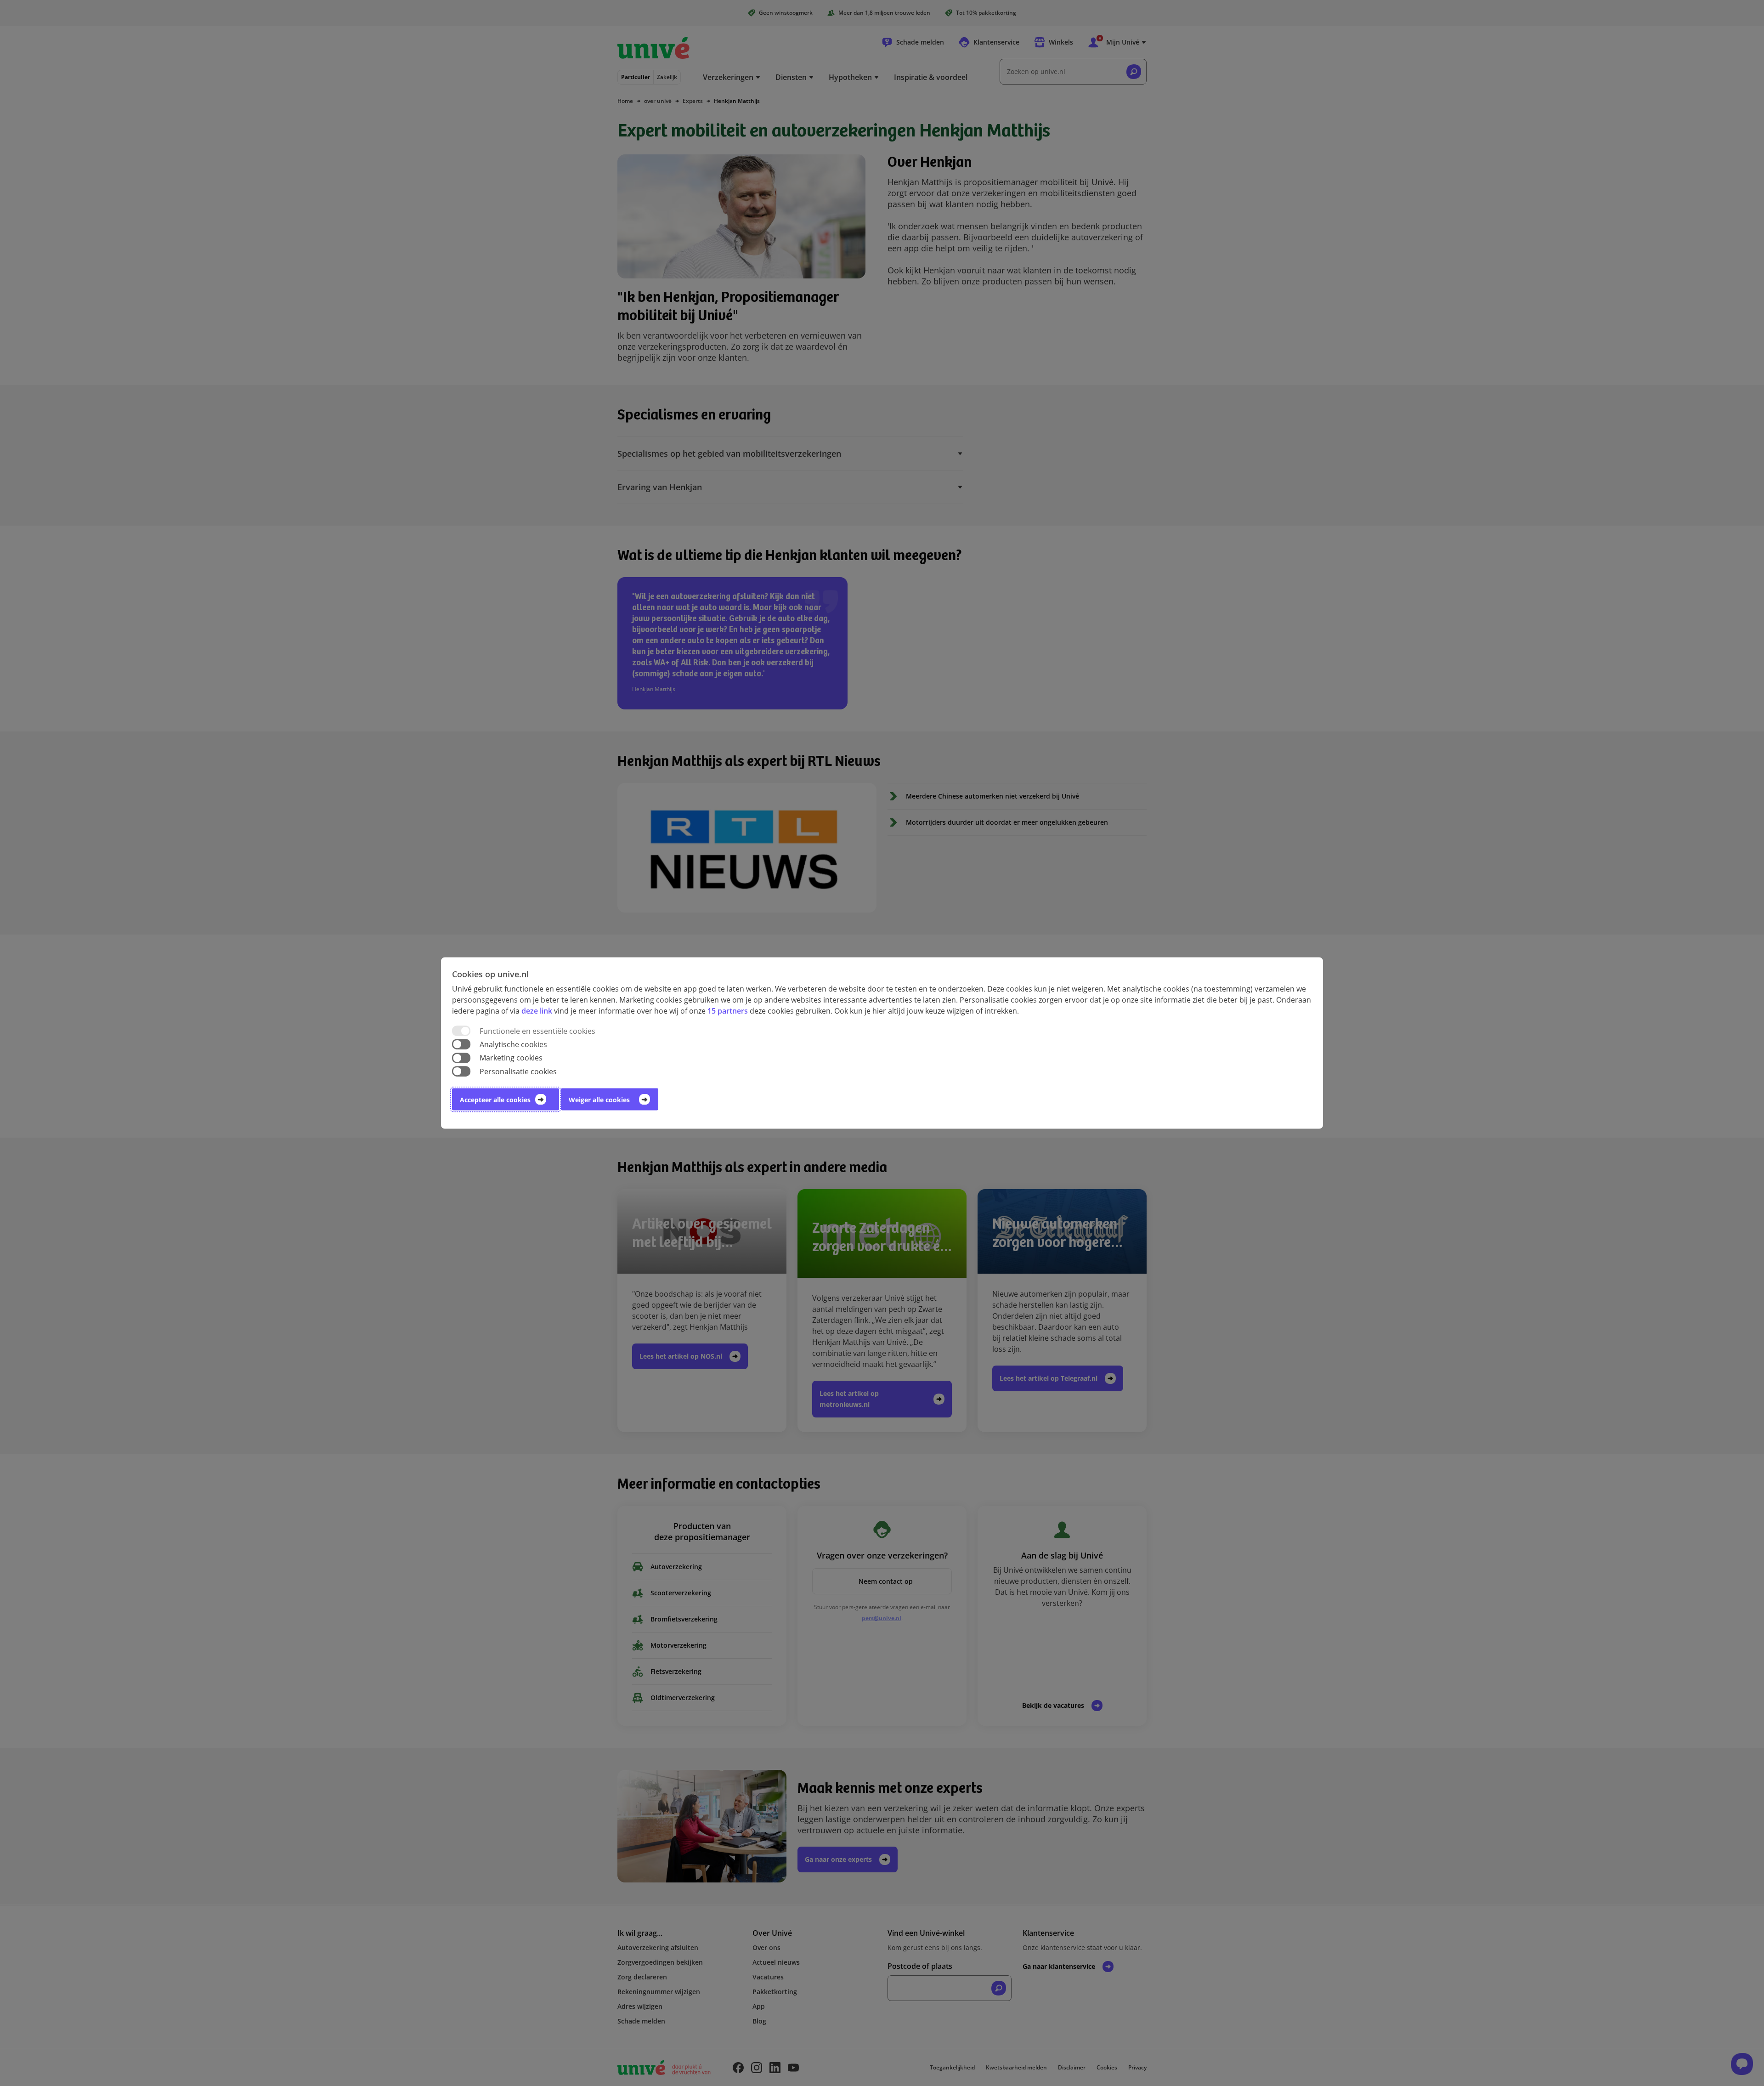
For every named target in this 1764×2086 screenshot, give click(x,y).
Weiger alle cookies (599, 1099)
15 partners (728, 1011)
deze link (537, 1011)
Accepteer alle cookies (495, 1099)
